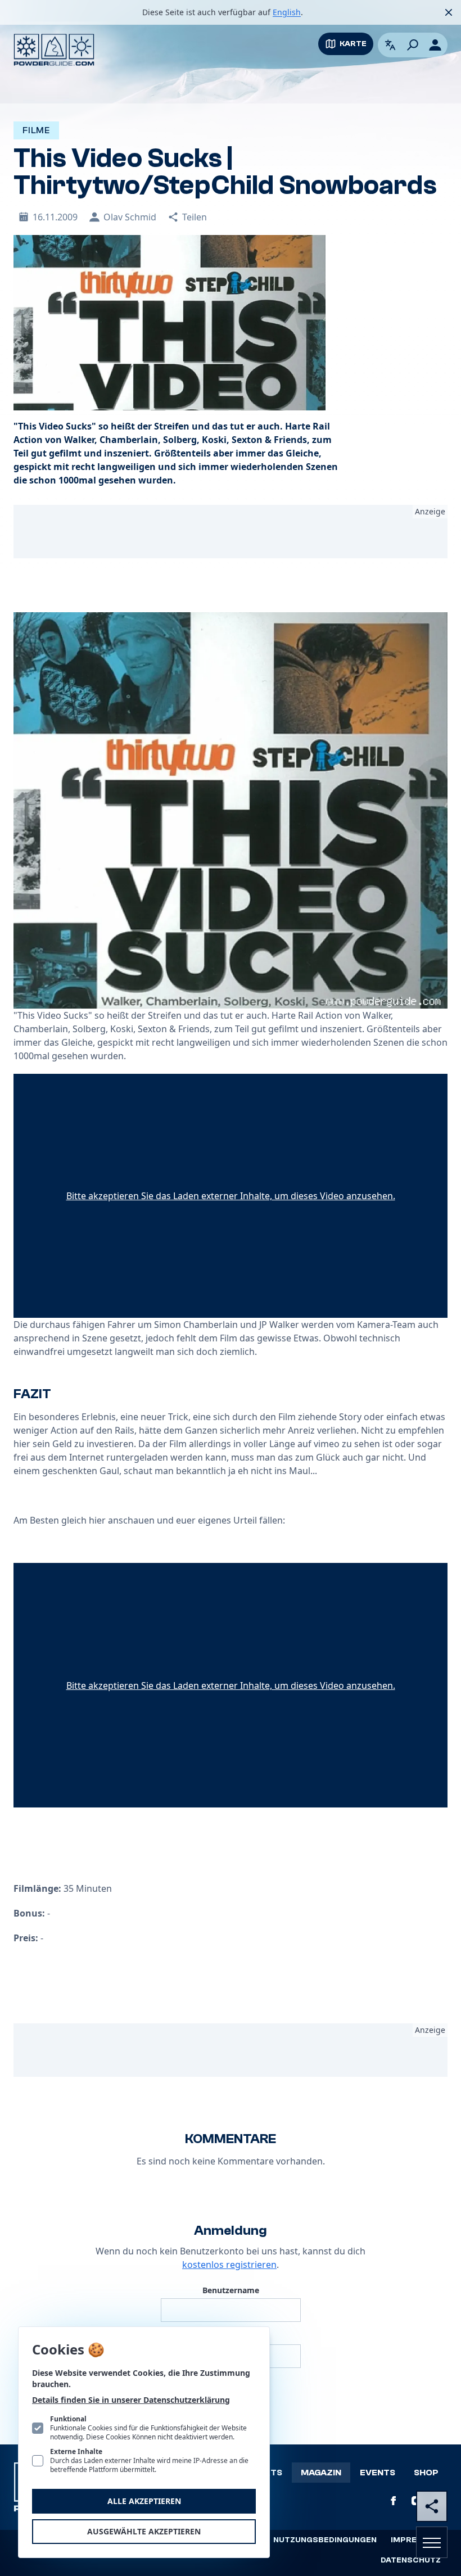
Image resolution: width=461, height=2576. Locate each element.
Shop (426, 2473)
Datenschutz (411, 2560)
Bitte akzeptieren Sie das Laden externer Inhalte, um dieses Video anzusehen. (231, 1196)
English (287, 12)
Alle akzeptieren (144, 2501)
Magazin (321, 2473)
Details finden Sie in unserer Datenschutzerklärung (131, 2400)
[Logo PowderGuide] (54, 50)
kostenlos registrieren (229, 2265)
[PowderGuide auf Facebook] (394, 2501)
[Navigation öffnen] (432, 2542)
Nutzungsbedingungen (325, 2540)
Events (378, 2473)
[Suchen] (413, 45)
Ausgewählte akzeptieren (144, 2531)
